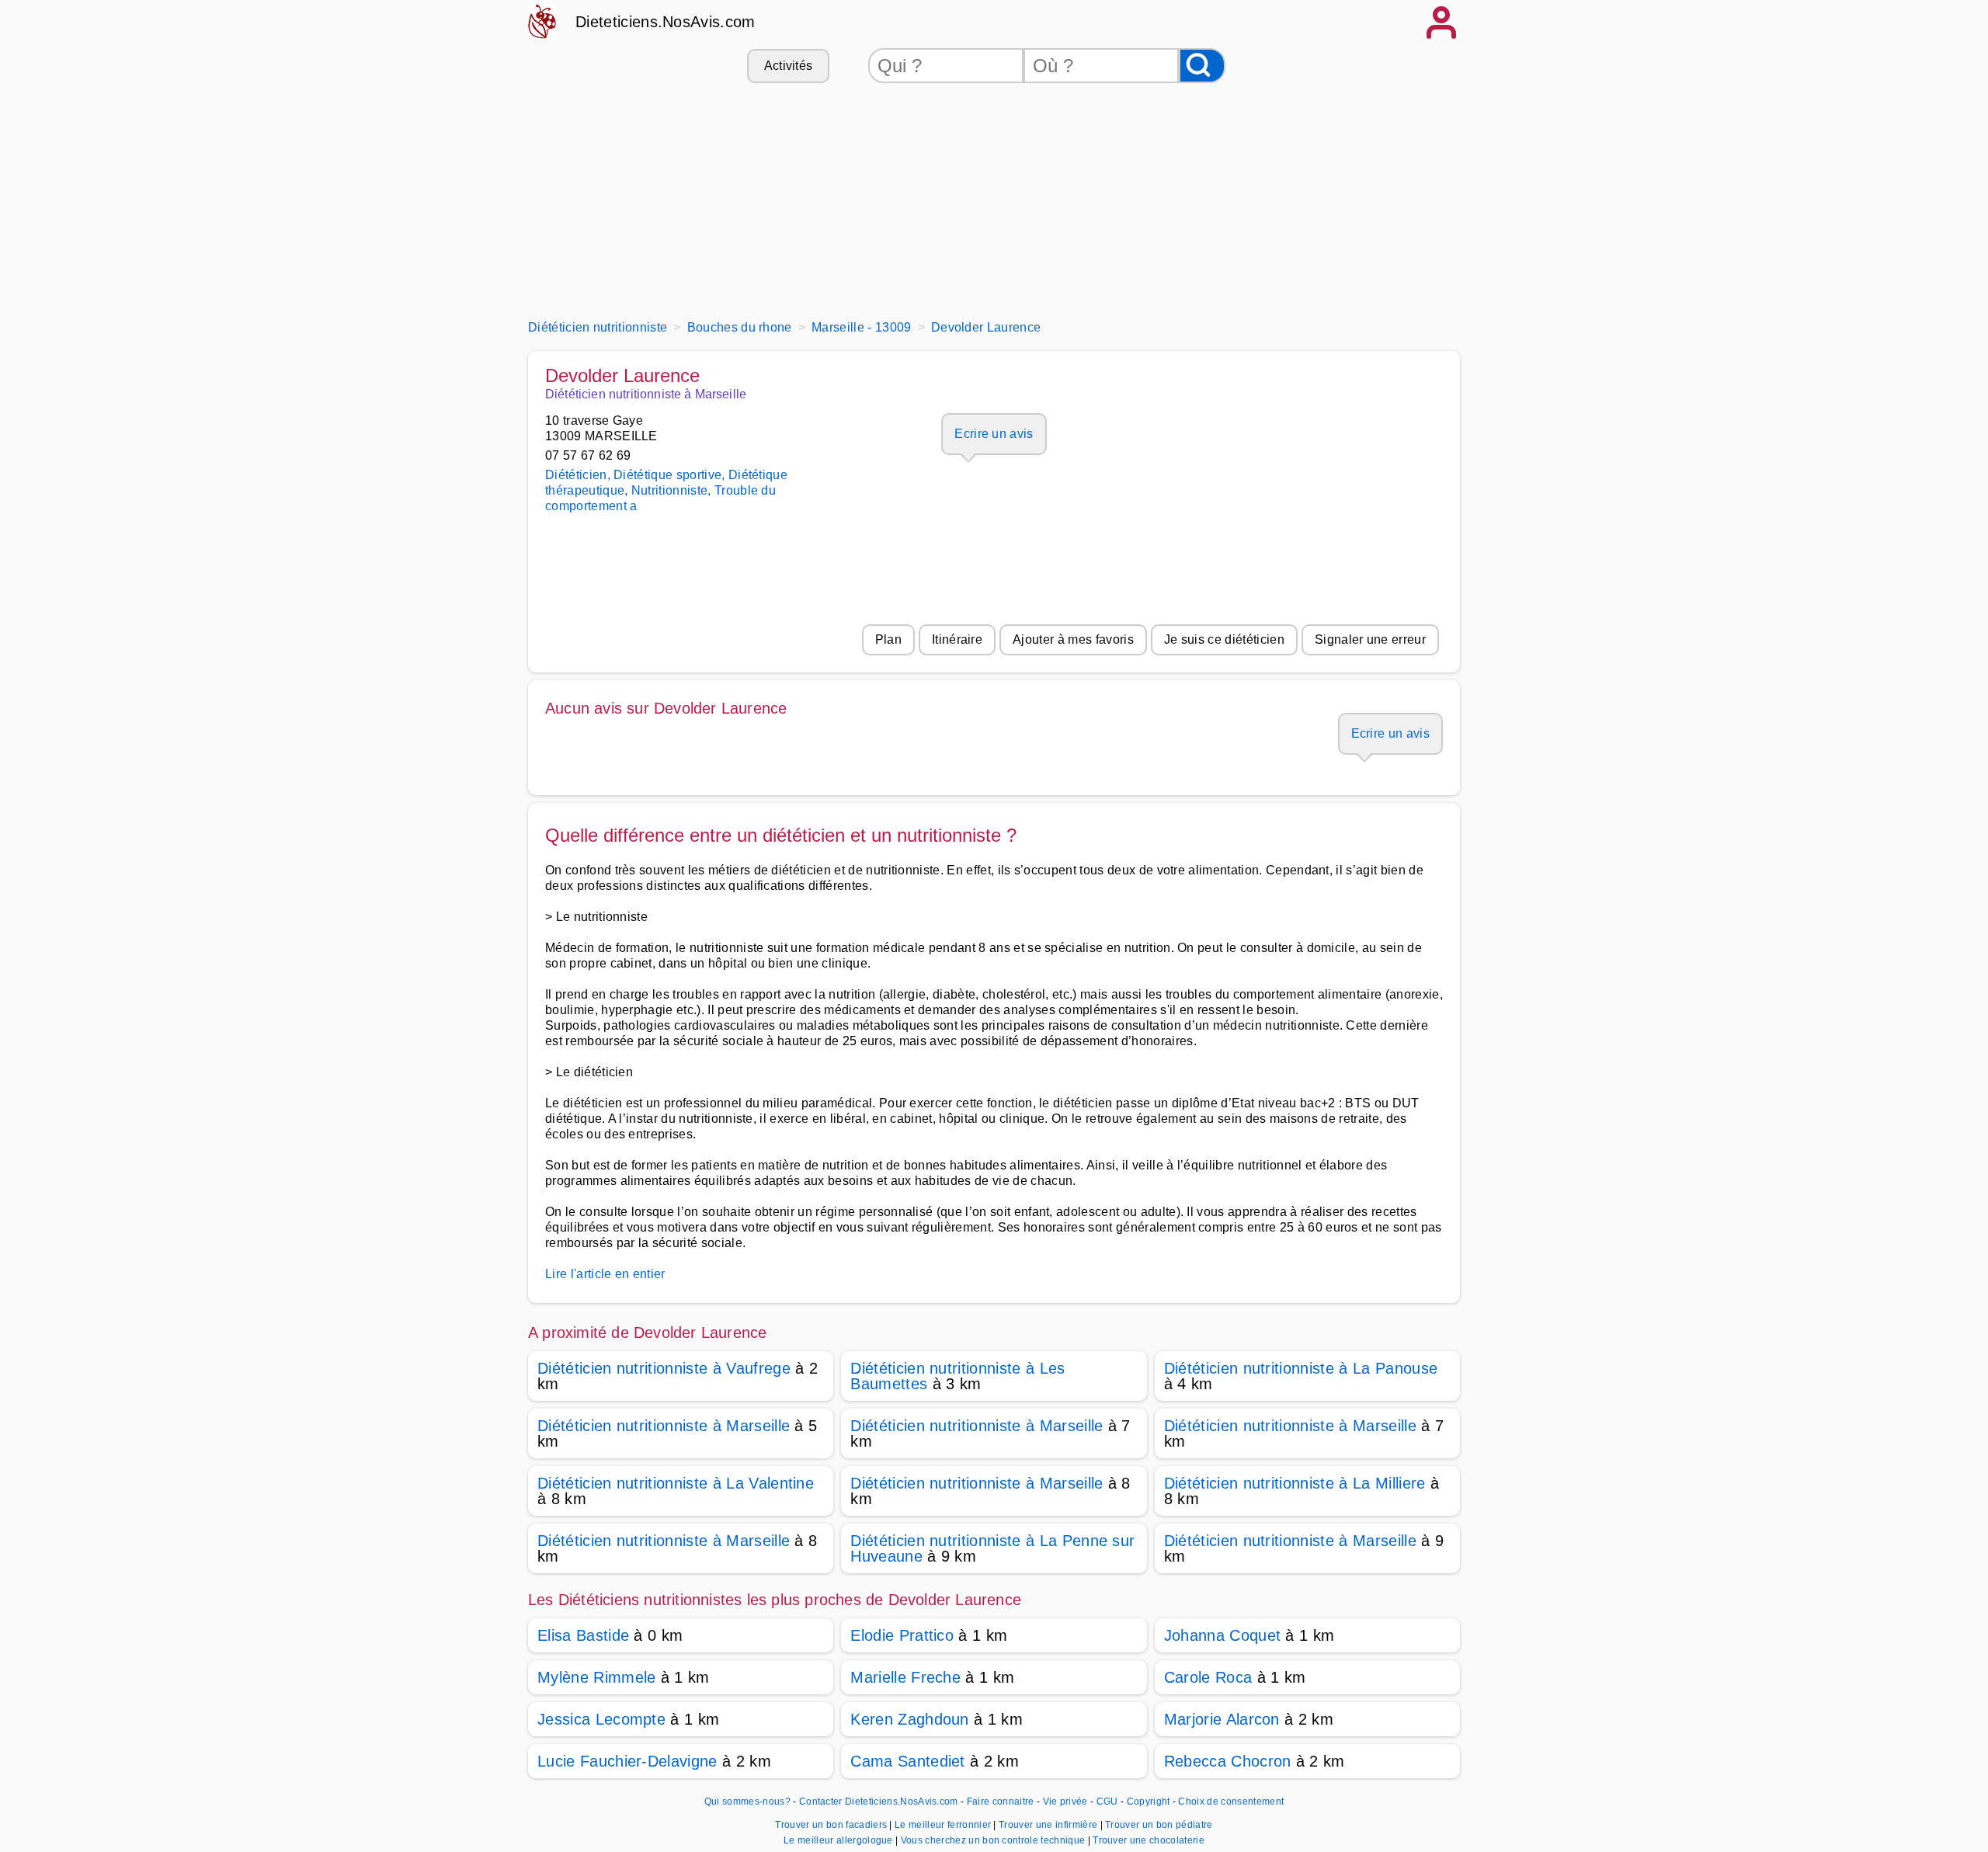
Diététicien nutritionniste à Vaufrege (664, 1368)
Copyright (1150, 1802)
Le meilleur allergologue (839, 1840)
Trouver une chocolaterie (1149, 1840)
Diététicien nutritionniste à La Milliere (1295, 1483)
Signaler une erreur (1370, 639)
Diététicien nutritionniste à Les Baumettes (958, 1376)
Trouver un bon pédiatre (1159, 1825)
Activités (789, 66)
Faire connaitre (1001, 1802)
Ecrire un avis (994, 434)
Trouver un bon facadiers (832, 1825)
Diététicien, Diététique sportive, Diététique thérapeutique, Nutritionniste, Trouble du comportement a (666, 490)
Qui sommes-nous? (747, 1802)
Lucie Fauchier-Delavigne (627, 1761)
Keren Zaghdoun (909, 1719)
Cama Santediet (907, 1761)
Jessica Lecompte (601, 1719)
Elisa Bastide (583, 1635)
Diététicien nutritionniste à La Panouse (1301, 1368)
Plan (888, 639)
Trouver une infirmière (1049, 1825)
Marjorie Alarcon (1222, 1719)
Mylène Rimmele (596, 1677)
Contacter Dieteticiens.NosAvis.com (879, 1802)
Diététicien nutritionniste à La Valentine (676, 1483)
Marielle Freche (905, 1677)
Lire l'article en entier (605, 1274)
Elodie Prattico (902, 1635)
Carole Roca (1208, 1677)
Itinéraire (957, 639)
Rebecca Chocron (1228, 1761)
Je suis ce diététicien (1224, 639)
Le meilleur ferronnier (944, 1825)
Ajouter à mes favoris (1073, 639)
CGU (1107, 1802)
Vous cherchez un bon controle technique (994, 1840)
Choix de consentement (1231, 1802)
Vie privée (1065, 1802)
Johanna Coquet (1222, 1635)
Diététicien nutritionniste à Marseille (664, 1426)
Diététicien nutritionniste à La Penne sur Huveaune (992, 1548)
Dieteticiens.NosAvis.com (666, 22)
